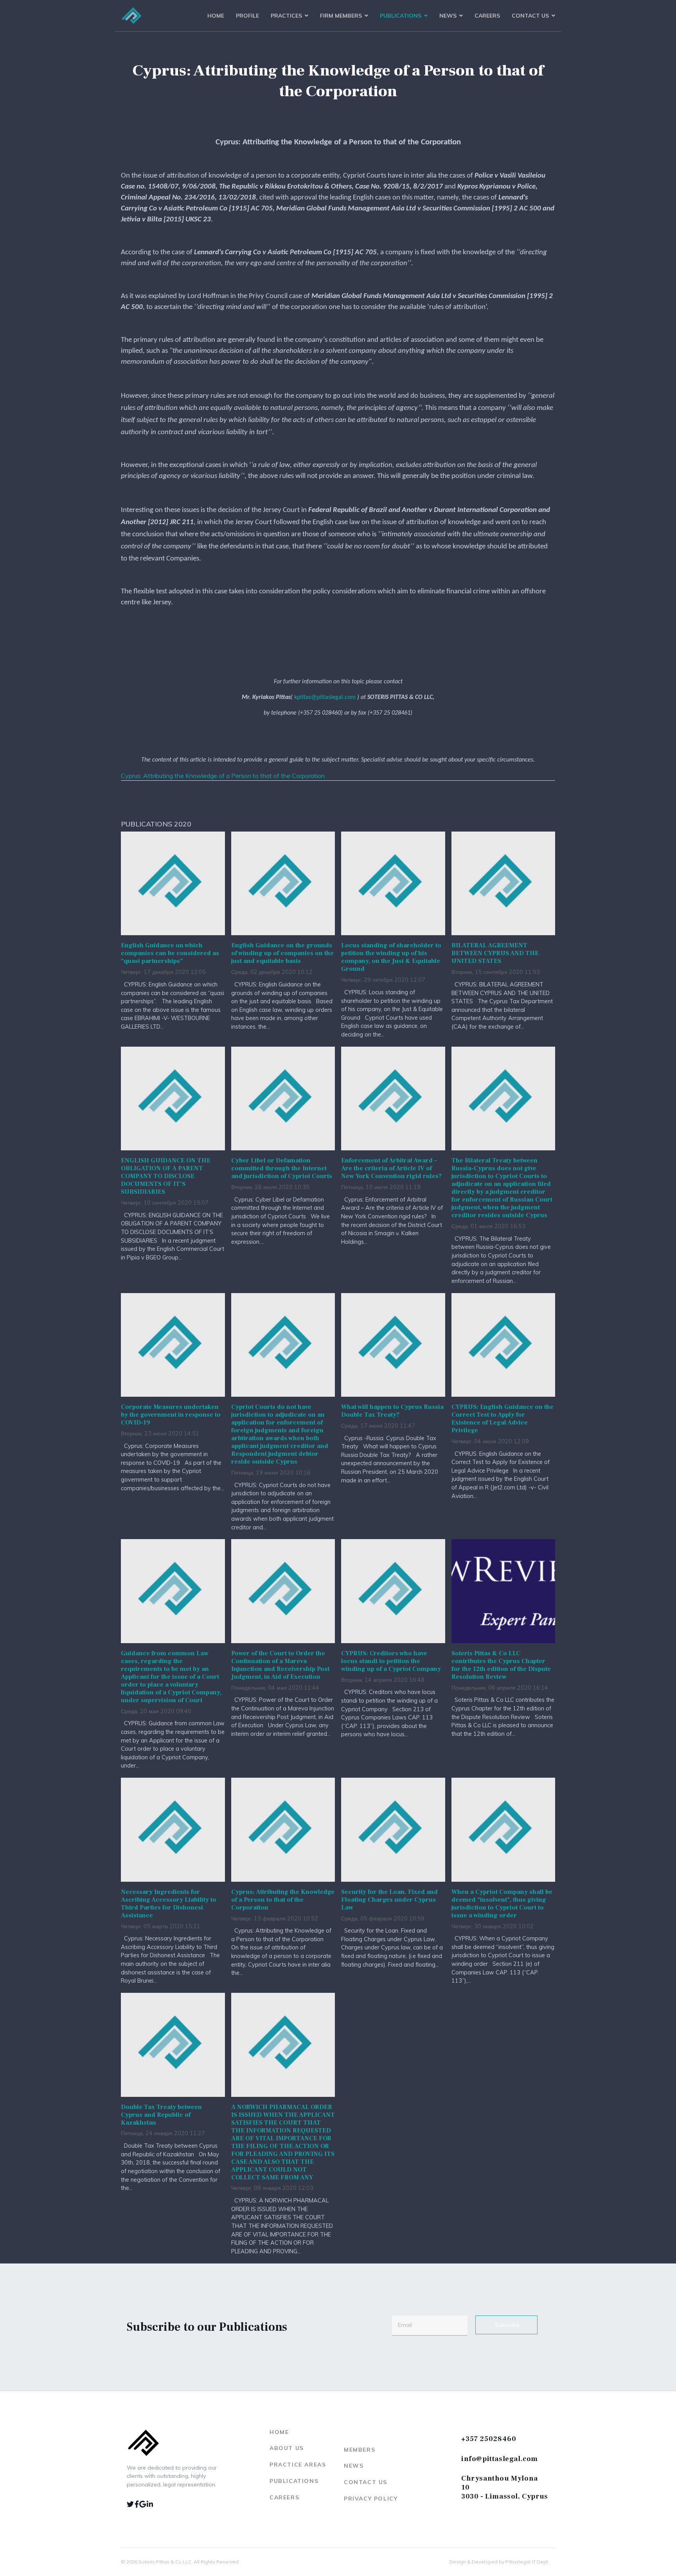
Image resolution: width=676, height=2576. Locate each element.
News (448, 16)
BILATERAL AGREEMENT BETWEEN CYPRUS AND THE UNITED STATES (495, 953)
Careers (487, 16)
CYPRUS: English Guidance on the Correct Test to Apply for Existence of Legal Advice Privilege (503, 1419)
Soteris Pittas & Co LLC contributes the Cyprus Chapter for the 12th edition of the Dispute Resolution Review (501, 1665)
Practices (286, 16)
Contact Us (530, 16)
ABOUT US (287, 2448)
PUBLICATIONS (294, 2481)
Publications (401, 16)
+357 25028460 (489, 2439)
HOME (279, 2432)
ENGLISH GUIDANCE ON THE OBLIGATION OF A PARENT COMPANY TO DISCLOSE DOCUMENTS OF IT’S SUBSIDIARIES (166, 1176)
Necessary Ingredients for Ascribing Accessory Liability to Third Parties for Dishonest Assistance (169, 1904)
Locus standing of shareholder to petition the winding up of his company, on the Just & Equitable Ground (391, 957)
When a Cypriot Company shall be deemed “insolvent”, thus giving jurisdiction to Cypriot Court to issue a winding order (502, 1904)
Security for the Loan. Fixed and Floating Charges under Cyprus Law (389, 1900)
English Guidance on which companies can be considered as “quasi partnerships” (170, 953)
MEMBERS (360, 2450)
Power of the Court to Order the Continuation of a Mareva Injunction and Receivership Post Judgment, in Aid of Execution (280, 1665)
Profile (247, 16)
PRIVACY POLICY (371, 2499)
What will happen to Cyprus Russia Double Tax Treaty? (392, 1411)
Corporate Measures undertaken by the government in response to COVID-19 (171, 1415)
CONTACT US (366, 2482)
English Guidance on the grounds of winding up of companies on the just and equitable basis (282, 953)
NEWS (354, 2466)
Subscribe (506, 2325)
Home (216, 16)
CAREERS (284, 2497)
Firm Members (341, 16)
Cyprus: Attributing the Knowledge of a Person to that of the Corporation (223, 776)
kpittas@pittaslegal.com (325, 697)
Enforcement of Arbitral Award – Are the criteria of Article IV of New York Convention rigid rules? (391, 1168)
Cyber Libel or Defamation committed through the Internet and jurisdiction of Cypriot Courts (282, 1168)
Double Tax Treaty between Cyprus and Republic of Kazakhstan (161, 2115)
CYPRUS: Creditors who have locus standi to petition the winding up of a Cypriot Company (391, 1661)
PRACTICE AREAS (298, 2465)
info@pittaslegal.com (500, 2459)
